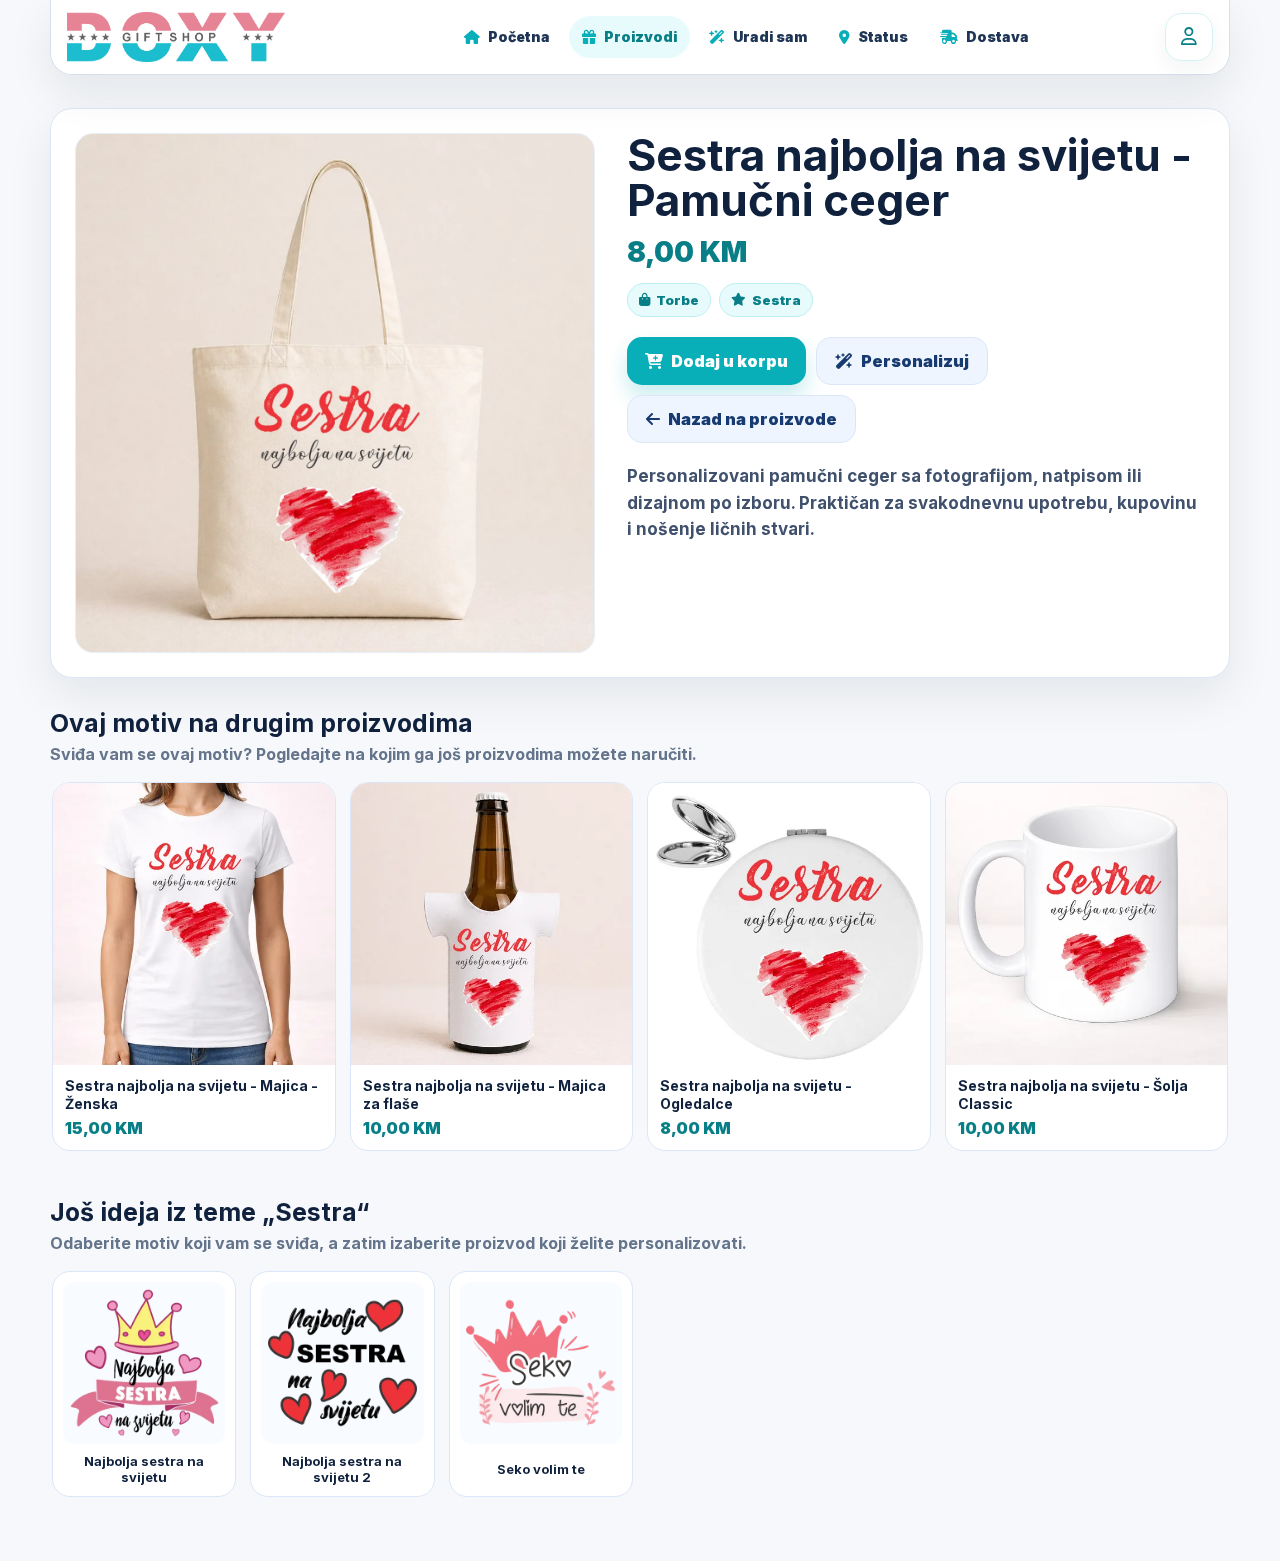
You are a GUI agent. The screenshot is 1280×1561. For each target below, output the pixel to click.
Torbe (677, 300)
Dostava (997, 36)
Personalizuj (915, 361)
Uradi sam (770, 36)
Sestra (776, 300)
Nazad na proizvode (752, 419)
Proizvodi (640, 36)
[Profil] (1189, 37)
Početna (519, 36)
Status (883, 36)
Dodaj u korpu (729, 361)
